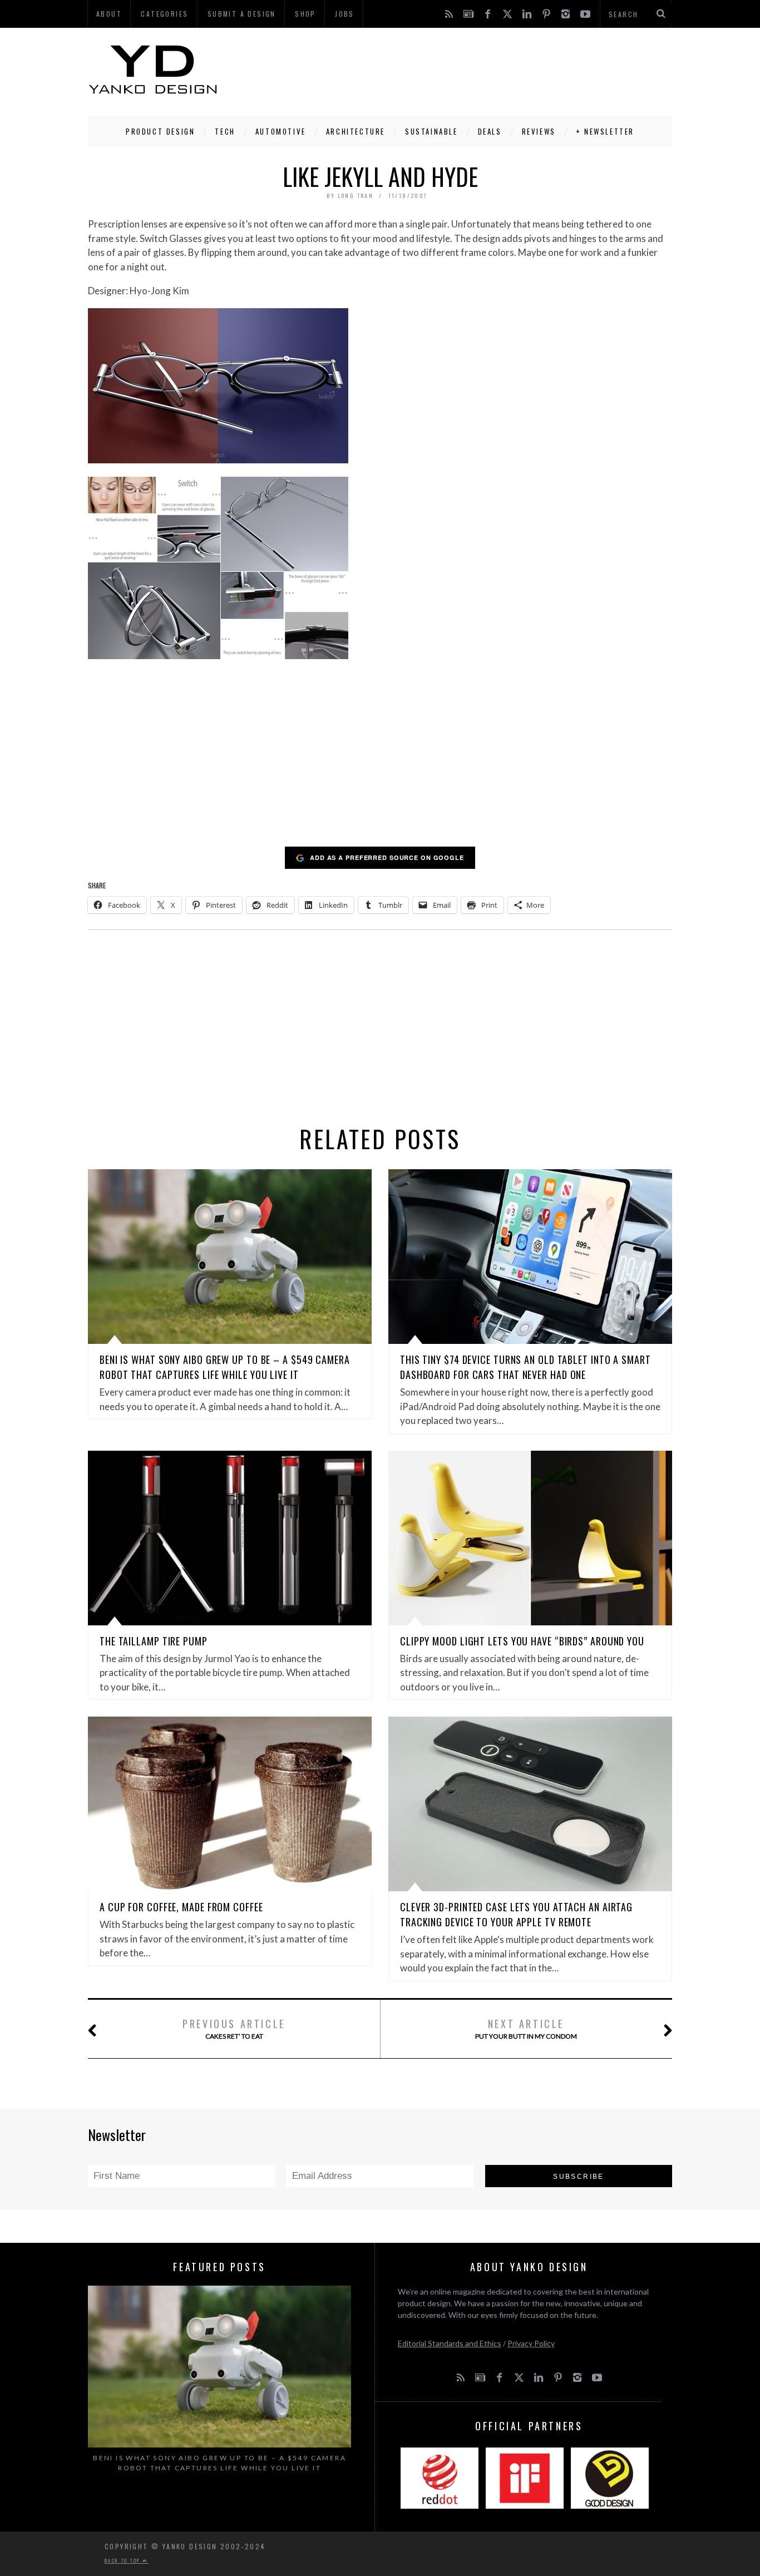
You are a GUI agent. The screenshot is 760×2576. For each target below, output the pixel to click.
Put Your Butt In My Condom (526, 2028)
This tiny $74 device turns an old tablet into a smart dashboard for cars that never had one (525, 1367)
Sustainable (431, 131)
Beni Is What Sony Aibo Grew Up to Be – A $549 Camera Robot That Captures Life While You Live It (225, 1367)
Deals (490, 131)
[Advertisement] (470, 70)
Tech (225, 131)
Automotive (281, 131)
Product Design (160, 131)
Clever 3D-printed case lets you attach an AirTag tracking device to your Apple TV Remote (516, 1914)
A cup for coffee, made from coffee (181, 1907)
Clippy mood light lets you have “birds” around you (522, 1641)
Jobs (345, 14)
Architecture (356, 131)
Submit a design (242, 14)
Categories (164, 14)
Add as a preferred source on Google (387, 857)
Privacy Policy (531, 2343)
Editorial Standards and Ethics (450, 2343)
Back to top (124, 2560)
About (109, 14)
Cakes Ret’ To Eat (234, 2028)
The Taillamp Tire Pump (154, 1641)
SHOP (305, 14)
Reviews (539, 131)
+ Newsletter (605, 131)
